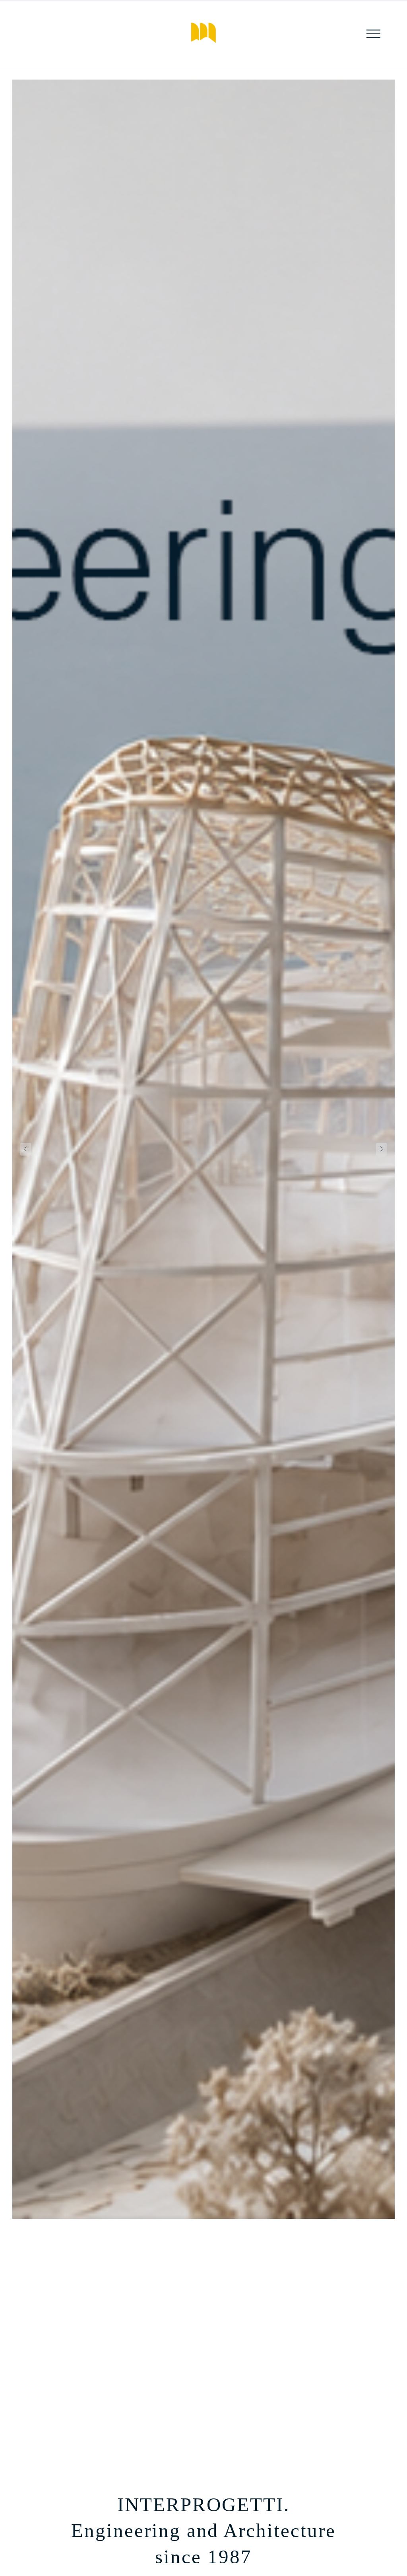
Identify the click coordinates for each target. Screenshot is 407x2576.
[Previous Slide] (26, 1149)
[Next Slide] (381, 1149)
